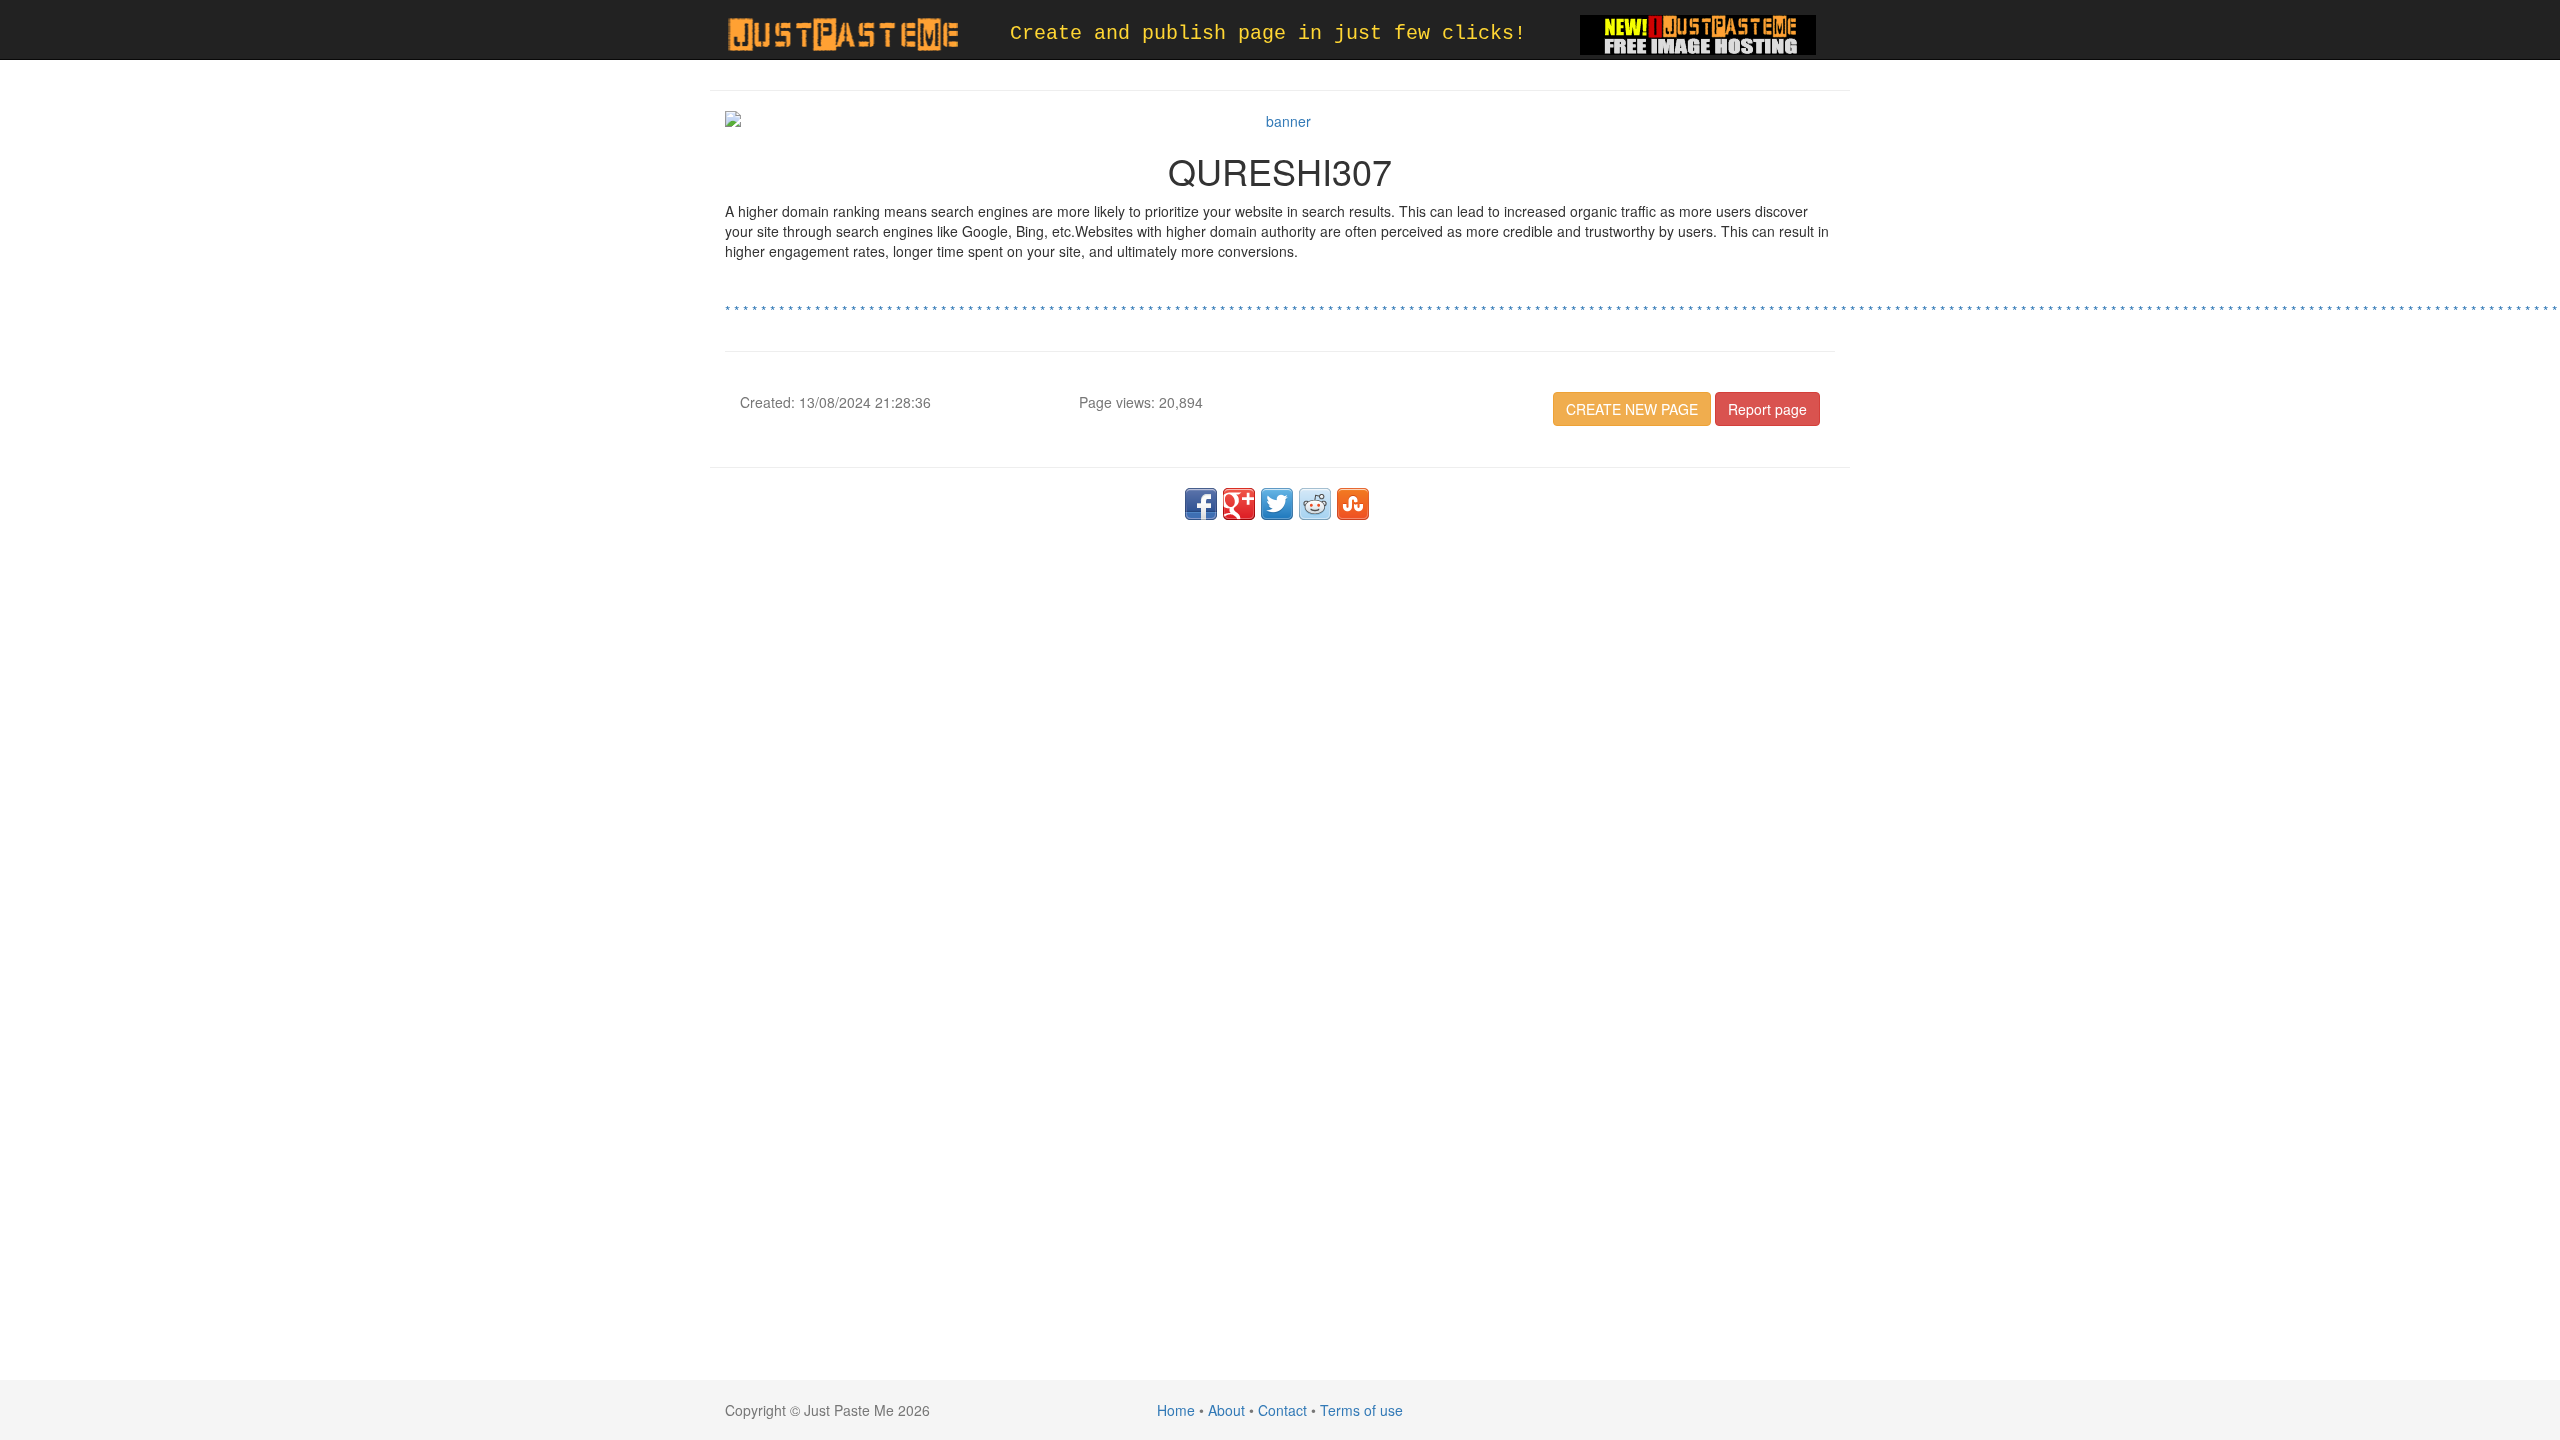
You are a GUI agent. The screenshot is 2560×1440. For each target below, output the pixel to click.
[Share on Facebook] (1201, 504)
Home (1176, 1410)
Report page (1767, 409)
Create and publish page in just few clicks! (1268, 33)
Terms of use (1361, 1410)
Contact (1282, 1410)
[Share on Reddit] (1315, 504)
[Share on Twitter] (1277, 504)
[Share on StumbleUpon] (1353, 504)
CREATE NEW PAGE (1632, 409)
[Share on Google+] (1239, 504)
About (1226, 1410)
